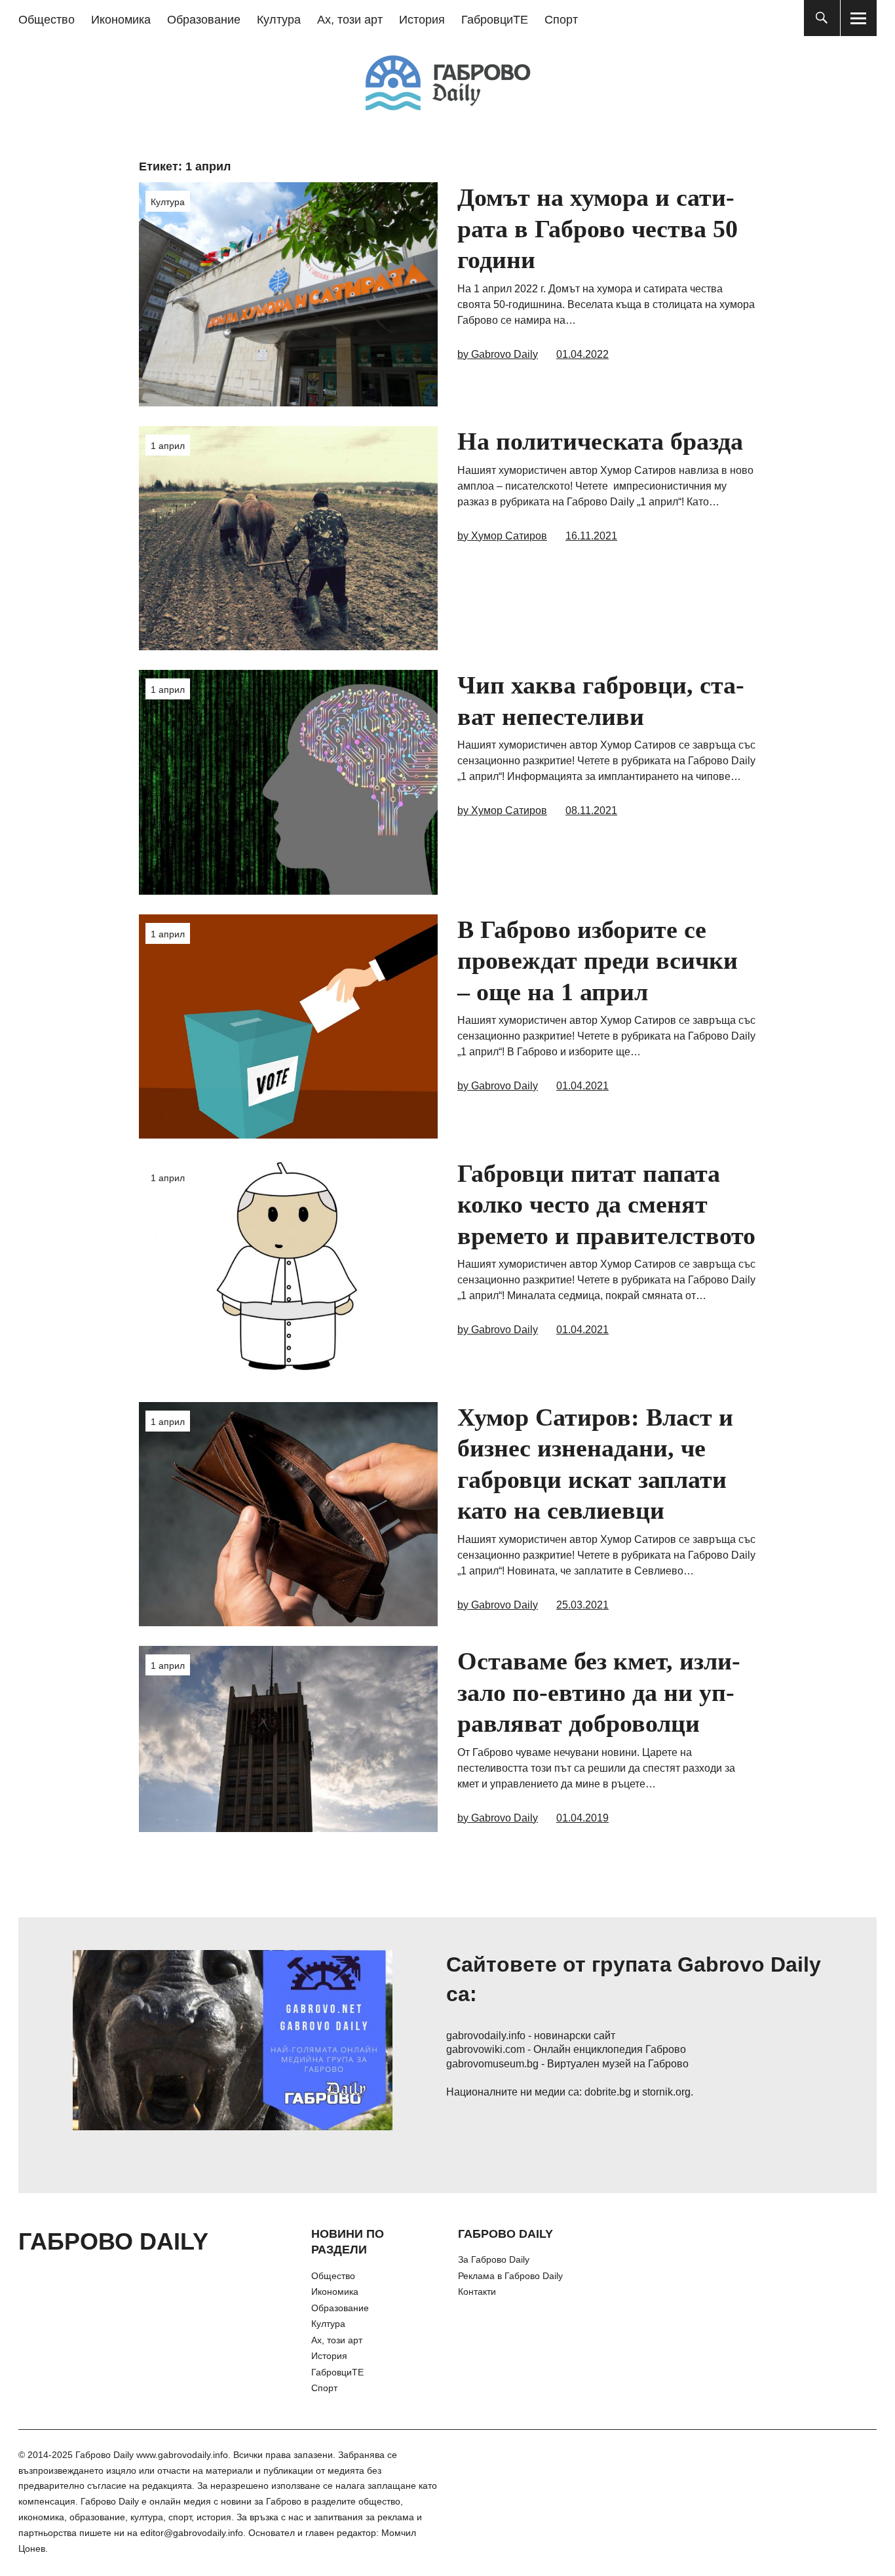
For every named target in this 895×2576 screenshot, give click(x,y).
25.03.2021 (582, 1605)
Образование (204, 20)
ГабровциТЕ (495, 20)
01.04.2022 (582, 354)
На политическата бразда (600, 441)
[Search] (822, 18)
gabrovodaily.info (486, 2036)
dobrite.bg (608, 2092)
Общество (47, 20)
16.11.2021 (591, 536)
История (422, 20)
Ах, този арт (350, 20)
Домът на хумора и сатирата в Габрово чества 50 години (598, 228)
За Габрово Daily (494, 2259)
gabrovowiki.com (486, 2049)
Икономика (121, 20)
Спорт (561, 20)
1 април (168, 446)
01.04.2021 (582, 1086)
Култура (279, 20)
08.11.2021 (591, 810)
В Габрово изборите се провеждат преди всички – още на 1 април (598, 961)
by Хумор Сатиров (502, 536)
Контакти (477, 2292)
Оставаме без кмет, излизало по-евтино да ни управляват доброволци (599, 1692)
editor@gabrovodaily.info (192, 2533)
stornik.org (666, 2092)
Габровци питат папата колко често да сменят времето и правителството (606, 1204)
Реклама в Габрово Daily (510, 2276)
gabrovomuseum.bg (492, 2064)
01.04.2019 (582, 1818)
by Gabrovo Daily (498, 354)
